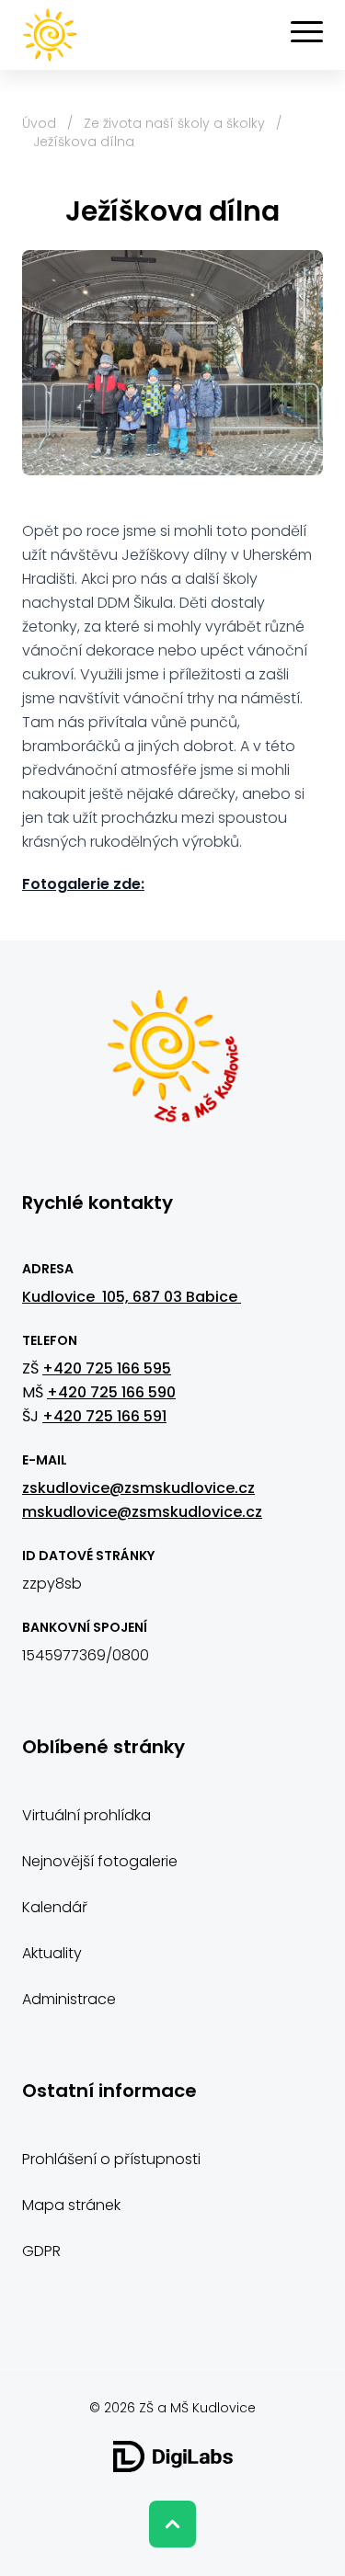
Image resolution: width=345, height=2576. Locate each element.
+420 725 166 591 (104, 1416)
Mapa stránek (71, 2205)
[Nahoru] (172, 2524)
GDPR (41, 2251)
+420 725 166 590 (111, 1392)
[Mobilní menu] (307, 32)
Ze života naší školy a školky (174, 123)
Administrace (69, 1999)
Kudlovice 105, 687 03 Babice (132, 1297)
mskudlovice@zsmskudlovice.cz (142, 1512)
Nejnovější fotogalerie (100, 1861)
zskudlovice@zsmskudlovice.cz (138, 1488)
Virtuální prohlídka (86, 1815)
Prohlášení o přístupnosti (111, 2159)
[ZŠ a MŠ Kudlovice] (173, 1066)
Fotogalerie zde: (83, 884)
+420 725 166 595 (107, 1368)
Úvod (39, 123)
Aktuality (52, 1953)
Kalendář (55, 1907)
